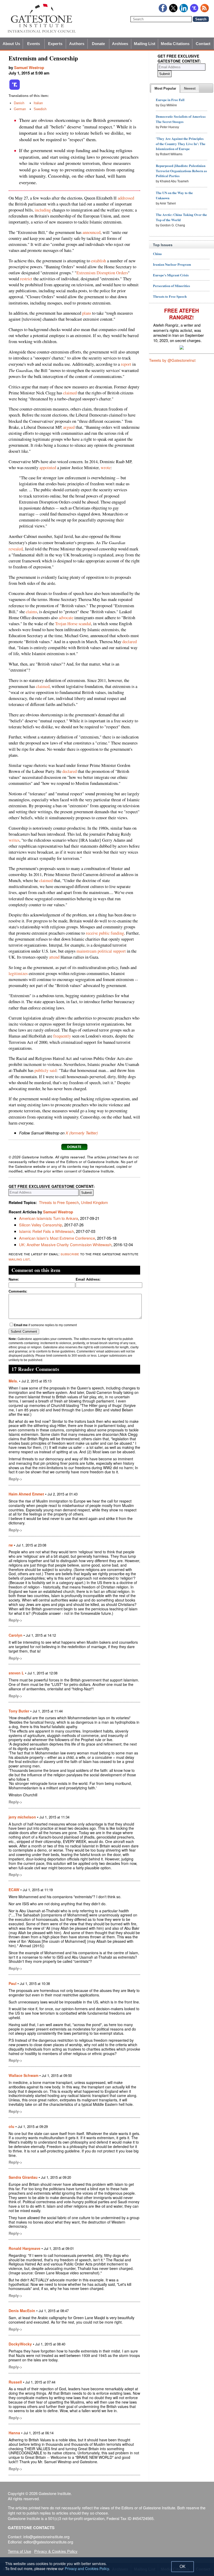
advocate (66, 618)
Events (34, 44)
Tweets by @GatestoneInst (172, 360)
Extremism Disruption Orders (102, 273)
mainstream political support (101, 951)
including (43, 210)
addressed (126, 198)
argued (69, 427)
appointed (48, 468)
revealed (16, 549)
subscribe (70, 1254)
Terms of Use (19, 2551)
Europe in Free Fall (170, 100)
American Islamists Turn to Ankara (49, 1218)
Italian (38, 103)
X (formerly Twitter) (82, 1133)
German (20, 109)
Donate (99, 44)
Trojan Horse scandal (73, 624)
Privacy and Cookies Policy (87, 2568)
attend (54, 957)
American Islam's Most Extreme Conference (57, 1238)
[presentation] (165, 89)
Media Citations (175, 44)
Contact (203, 44)
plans (87, 313)
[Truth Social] (15, 89)
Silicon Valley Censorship (41, 1225)
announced (91, 232)
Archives (120, 44)
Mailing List (145, 44)
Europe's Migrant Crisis (171, 275)
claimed (70, 393)
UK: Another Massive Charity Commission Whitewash (65, 1244)
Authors (77, 44)
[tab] (165, 89)
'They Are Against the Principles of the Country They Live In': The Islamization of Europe (181, 144)
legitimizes (18, 973)
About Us (11, 44)
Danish (19, 103)
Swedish (40, 109)
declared (130, 642)
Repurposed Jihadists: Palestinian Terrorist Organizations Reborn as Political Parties (181, 171)
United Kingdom (94, 1202)
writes (14, 840)
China (157, 254)
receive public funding (105, 933)
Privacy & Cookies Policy (56, 2551)
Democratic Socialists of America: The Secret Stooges (181, 119)
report (126, 364)
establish (99, 261)
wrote (106, 468)
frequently (62, 1036)
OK (183, 2566)
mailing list (19, 1259)
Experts (55, 44)
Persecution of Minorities (171, 286)
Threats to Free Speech (59, 1202)
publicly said (45, 1070)
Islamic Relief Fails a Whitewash (46, 1231)
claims (31, 612)
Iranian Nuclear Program (172, 264)
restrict (26, 279)
